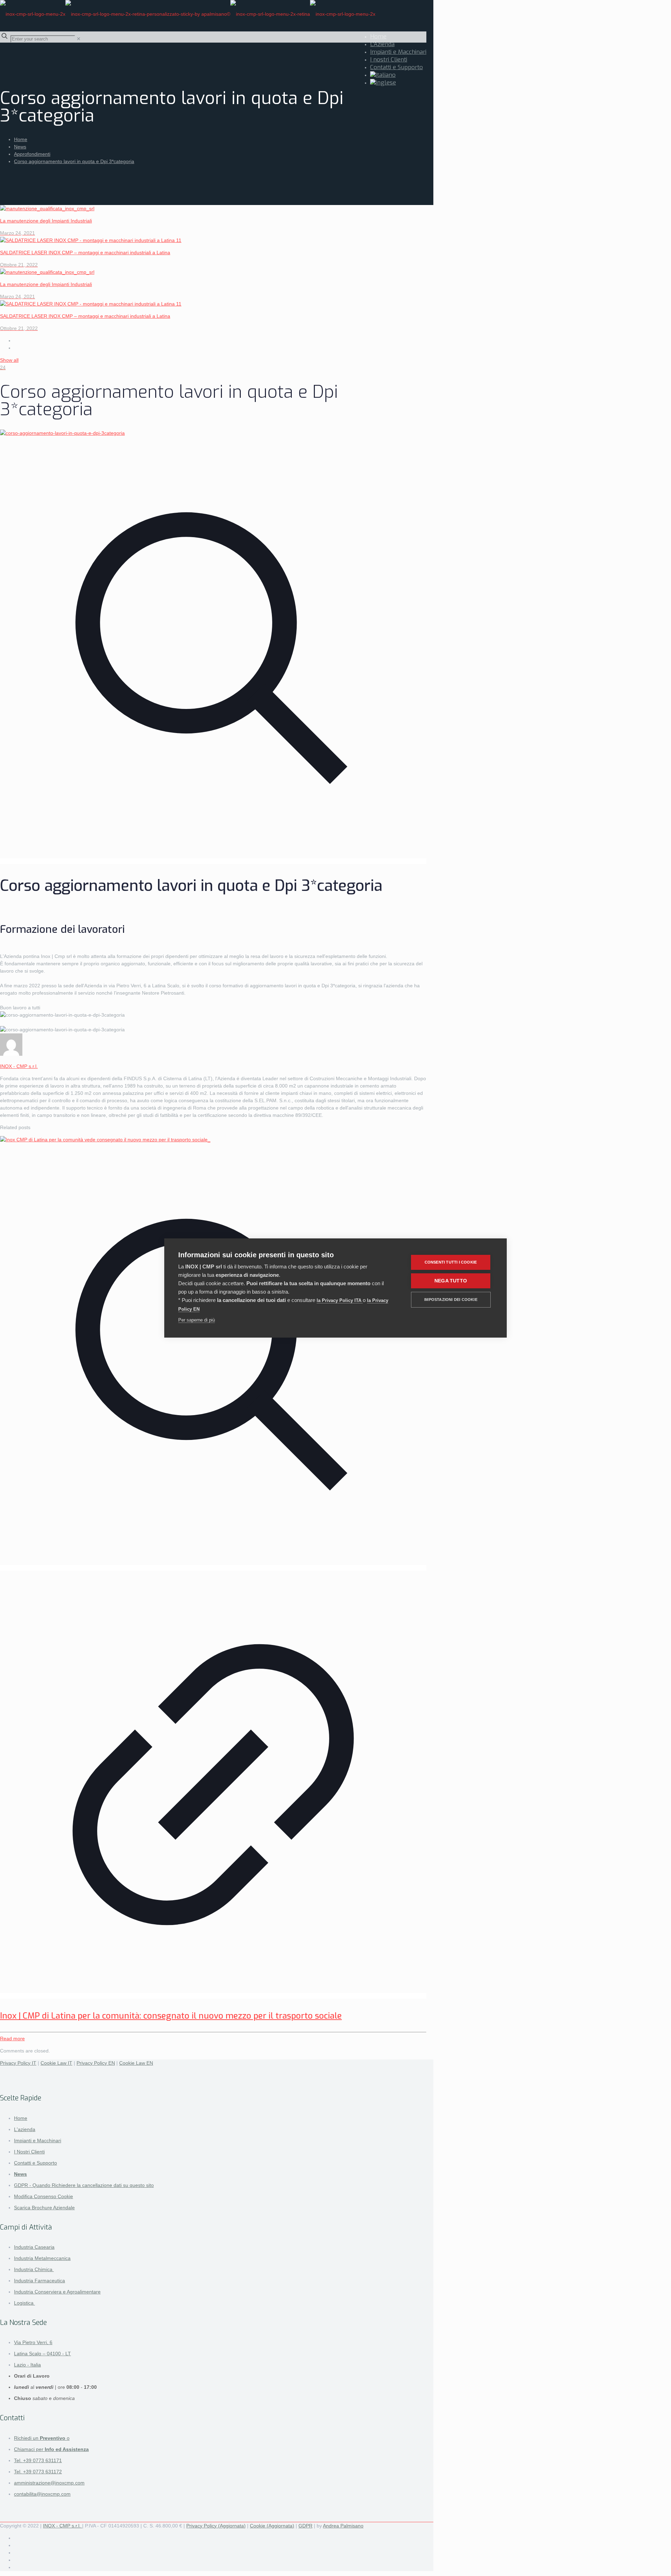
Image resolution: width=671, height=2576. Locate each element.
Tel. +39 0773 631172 (38, 2472)
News (20, 147)
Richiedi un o (42, 2438)
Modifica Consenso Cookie (44, 2196)
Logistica (24, 2303)
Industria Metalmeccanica (42, 2258)
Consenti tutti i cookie (451, 1262)
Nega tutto (451, 1281)
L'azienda (25, 2129)
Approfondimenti (32, 154)
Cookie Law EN (136, 2063)
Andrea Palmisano (343, 2526)
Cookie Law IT (56, 2063)
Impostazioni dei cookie (451, 1300)
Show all (9, 360)
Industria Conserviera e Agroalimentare (57, 2292)
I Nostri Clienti (29, 2152)
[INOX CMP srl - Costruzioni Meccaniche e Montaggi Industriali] (188, 14)
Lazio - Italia (27, 2365)
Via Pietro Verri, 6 (33, 2342)
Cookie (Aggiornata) (272, 2526)
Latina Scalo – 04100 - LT (42, 2354)
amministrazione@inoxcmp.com (49, 2483)
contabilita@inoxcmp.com (42, 2494)
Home (21, 139)
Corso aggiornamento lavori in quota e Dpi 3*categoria (74, 161)
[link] (79, 39)
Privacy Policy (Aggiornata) (216, 2526)
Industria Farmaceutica (39, 2281)
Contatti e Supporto (35, 2163)
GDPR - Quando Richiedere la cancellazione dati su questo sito (84, 2185)
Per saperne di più (197, 1320)
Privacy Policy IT (18, 2063)
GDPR (305, 2526)
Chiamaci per (51, 2449)
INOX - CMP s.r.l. (19, 1066)
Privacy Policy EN (96, 2063)
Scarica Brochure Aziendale (44, 2208)
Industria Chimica (34, 2269)
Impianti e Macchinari (38, 2140)
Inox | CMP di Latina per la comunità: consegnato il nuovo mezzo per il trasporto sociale (171, 2016)
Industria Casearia (34, 2247)
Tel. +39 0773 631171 (38, 2460)
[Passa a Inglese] (383, 83)
